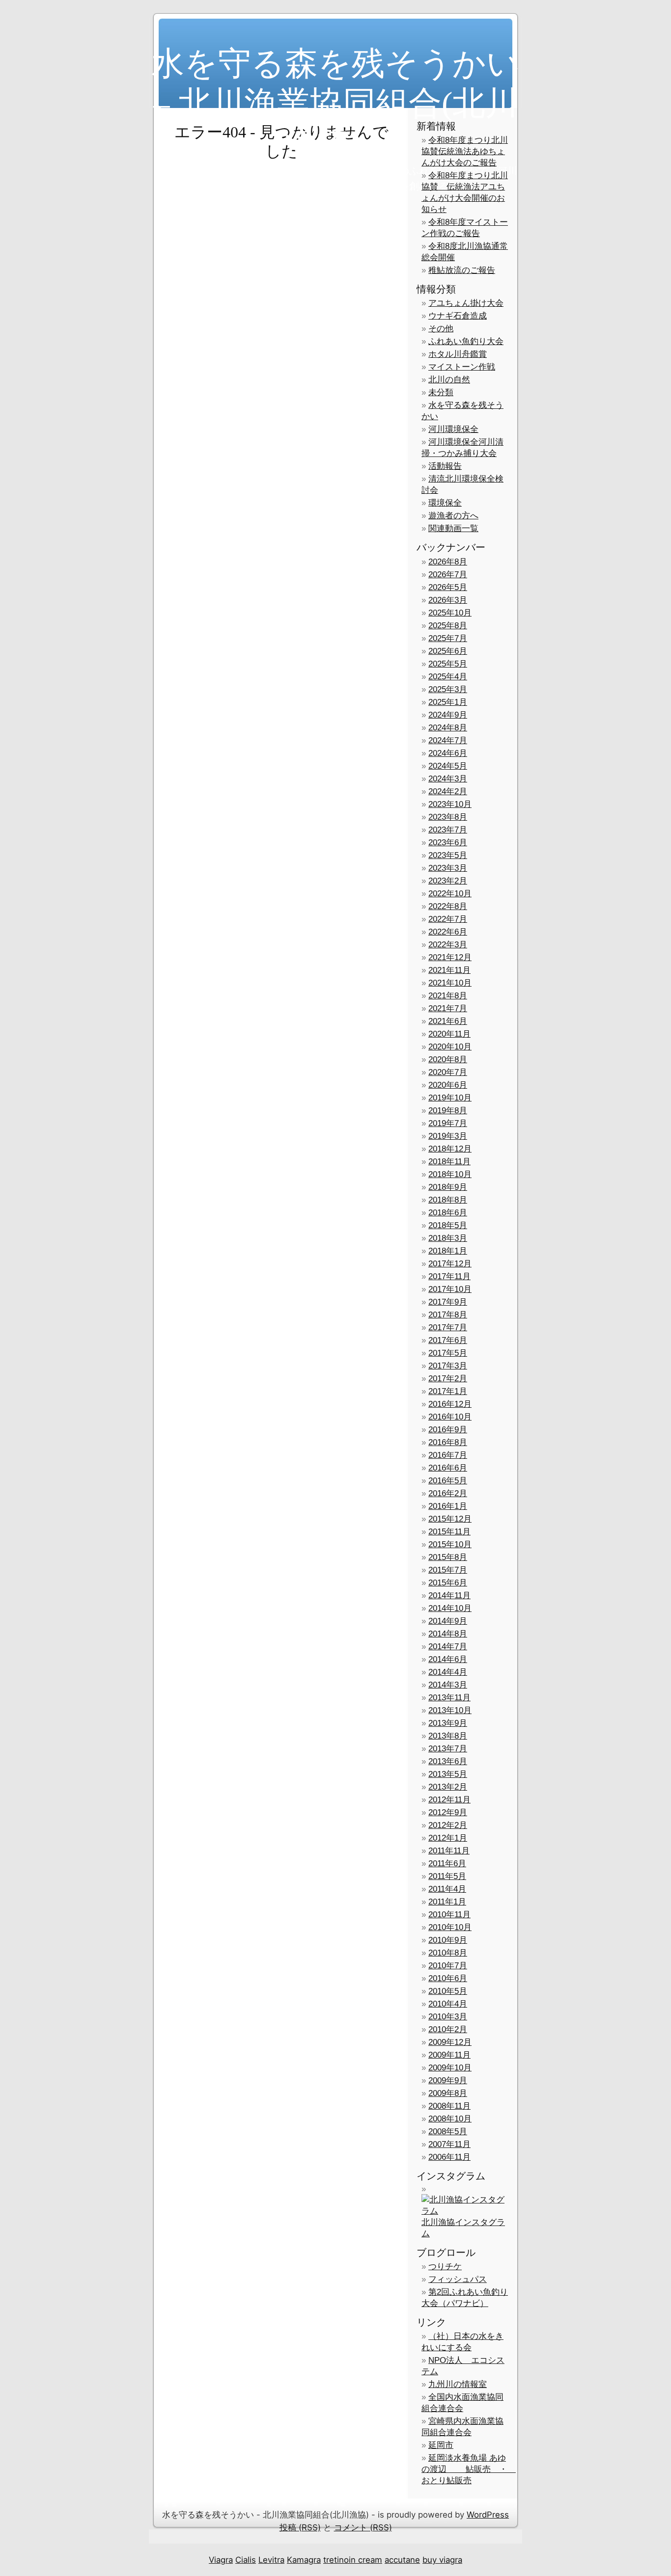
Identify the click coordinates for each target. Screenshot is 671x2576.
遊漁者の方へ (453, 516)
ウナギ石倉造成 (458, 316)
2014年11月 (449, 1596)
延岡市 (441, 2445)
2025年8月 (448, 626)
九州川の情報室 (458, 2384)
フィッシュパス (458, 2279)
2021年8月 (448, 996)
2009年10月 (450, 2068)
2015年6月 (448, 1583)
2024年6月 (448, 753)
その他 (441, 329)
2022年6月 (448, 932)
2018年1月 (448, 1251)
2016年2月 (448, 1493)
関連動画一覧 (453, 528)
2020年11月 (449, 1034)
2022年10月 (450, 894)
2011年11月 (449, 1851)
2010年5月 (448, 1991)
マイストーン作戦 (462, 367)
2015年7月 (448, 1570)
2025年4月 (448, 677)
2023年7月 (448, 830)
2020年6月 (448, 1085)
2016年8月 (448, 1442)
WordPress (488, 2515)
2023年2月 (448, 881)
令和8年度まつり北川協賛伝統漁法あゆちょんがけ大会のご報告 (465, 151)
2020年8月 (448, 1060)
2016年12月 (450, 1404)
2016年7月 (448, 1455)
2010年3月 (448, 2017)
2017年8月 (448, 1315)
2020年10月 (450, 1047)
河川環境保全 (453, 429)
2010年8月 (448, 1953)
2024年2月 (448, 792)
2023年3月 (448, 868)
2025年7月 (448, 638)
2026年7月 (448, 575)
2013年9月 (448, 1723)
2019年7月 (448, 1123)
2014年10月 (450, 1608)
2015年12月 (450, 1519)
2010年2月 (448, 2029)
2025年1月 (448, 702)
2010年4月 (448, 2004)
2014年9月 (448, 1621)
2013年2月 (448, 1787)
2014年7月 (448, 1647)
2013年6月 (448, 1761)
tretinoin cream (353, 2560)
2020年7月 (448, 1072)
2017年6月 (448, 1340)
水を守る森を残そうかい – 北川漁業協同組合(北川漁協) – (336, 103)
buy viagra (442, 2560)
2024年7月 (448, 740)
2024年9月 (448, 715)
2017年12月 (450, 1264)
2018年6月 (448, 1213)
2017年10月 (450, 1289)
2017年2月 (448, 1379)
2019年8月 (448, 1111)
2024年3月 (448, 779)
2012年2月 (448, 1825)
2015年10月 (450, 1544)
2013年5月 (448, 1774)
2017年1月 (448, 1391)
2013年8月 (448, 1736)
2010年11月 (449, 1915)
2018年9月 (448, 1187)
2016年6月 (448, 1468)
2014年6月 (448, 1659)
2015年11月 (449, 1532)
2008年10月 (450, 2119)
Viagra (221, 2560)
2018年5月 (448, 1225)
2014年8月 (448, 1634)
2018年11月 (449, 1162)
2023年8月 (448, 817)
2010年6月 (448, 1978)
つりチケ (445, 2267)
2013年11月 (449, 1698)
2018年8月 (448, 1200)
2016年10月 (450, 1417)
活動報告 (445, 466)
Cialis (246, 2560)
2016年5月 (448, 1481)
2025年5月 (448, 664)
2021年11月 (449, 970)
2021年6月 (448, 1021)
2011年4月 (447, 1889)
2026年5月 (448, 587)
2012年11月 (449, 1800)
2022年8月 (448, 906)
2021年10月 (450, 983)
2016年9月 (448, 1430)
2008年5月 (448, 2132)
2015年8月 (448, 1557)
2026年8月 (448, 562)
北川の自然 (449, 380)
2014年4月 (448, 1672)
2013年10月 (450, 1710)
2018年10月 (450, 1174)
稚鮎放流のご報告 (462, 270)
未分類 (441, 392)
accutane (402, 2560)
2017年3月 (448, 1366)
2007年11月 (449, 2144)
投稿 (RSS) (300, 2527)
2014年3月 (448, 1685)
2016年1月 (448, 1506)
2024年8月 (448, 728)
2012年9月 (448, 1812)
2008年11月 (449, 2106)
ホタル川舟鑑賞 (458, 354)
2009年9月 (448, 2080)
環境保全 (445, 503)
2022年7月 (448, 919)
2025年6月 (448, 651)
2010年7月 (448, 1966)
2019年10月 (450, 1098)
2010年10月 (450, 1927)
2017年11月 (449, 1276)
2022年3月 (448, 945)
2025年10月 (450, 613)
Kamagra (304, 2560)
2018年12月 (450, 1149)
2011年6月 (447, 1864)
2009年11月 (449, 2055)
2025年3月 (448, 689)
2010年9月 (448, 1940)
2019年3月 (448, 1136)
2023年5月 (448, 855)
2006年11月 (449, 2157)
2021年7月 (448, 1008)
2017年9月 (448, 1302)
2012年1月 (448, 1838)
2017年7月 (448, 1328)
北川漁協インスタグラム (463, 2228)
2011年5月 (447, 1876)
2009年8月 (448, 2093)
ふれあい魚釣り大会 (466, 341)
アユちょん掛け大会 (466, 303)
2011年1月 (447, 1902)
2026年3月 (448, 600)
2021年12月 (450, 957)
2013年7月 (448, 1749)
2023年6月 (448, 843)
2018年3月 (448, 1238)
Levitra (271, 2560)
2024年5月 (448, 766)
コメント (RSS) (363, 2527)
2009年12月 (450, 2042)
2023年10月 (450, 804)
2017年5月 (448, 1353)
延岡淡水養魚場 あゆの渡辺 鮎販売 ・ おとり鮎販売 (469, 2469)
